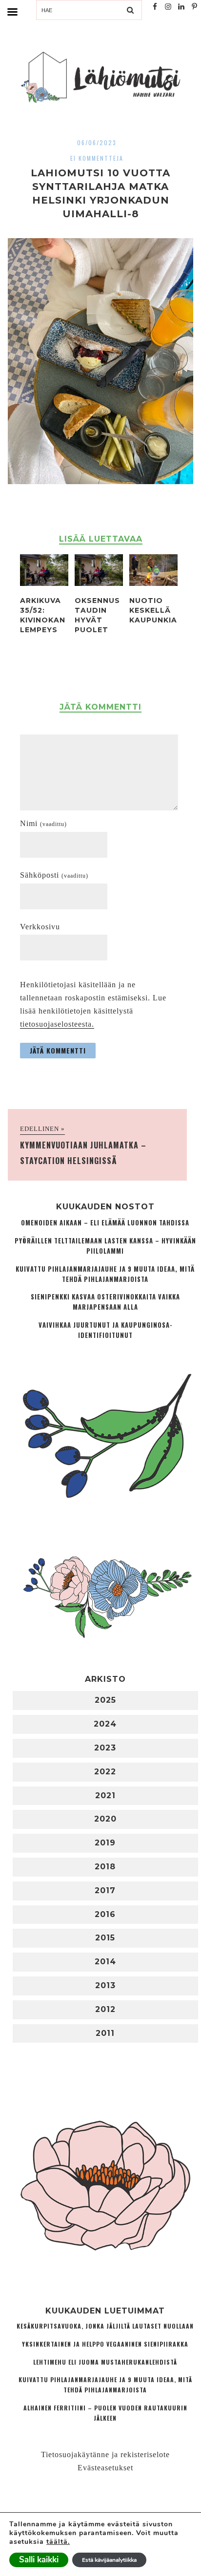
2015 (105, 1938)
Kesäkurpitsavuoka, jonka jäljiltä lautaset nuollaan (105, 2326)
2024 (105, 1724)
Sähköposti (54, 875)
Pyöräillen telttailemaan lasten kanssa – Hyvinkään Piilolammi (105, 1246)
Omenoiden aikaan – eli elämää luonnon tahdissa (105, 1223)
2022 (105, 1772)
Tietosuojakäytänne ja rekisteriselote (105, 2454)
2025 (105, 1700)
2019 (105, 1843)
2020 (105, 1819)
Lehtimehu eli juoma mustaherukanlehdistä (105, 2362)
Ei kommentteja (97, 158)
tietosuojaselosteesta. (57, 1024)
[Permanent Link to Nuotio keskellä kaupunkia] (153, 583)
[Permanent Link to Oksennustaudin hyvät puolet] (99, 583)
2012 (105, 2009)
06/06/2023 (97, 142)
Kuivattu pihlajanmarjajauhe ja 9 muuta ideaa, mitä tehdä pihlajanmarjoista (105, 1274)
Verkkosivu (40, 927)
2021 (105, 1796)
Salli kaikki (39, 2560)
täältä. (58, 2542)
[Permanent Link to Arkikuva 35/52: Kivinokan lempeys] (44, 583)
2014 (105, 1962)
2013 (105, 1985)
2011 (105, 2033)
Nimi (43, 823)
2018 (105, 1867)
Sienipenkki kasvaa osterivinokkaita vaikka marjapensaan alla (105, 1302)
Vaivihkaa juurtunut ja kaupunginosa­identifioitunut (105, 1330)
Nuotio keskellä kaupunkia (153, 610)
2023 (105, 1748)
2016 (105, 1914)
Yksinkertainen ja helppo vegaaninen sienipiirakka (105, 2344)
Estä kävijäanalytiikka (109, 2560)
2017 (105, 1890)
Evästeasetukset (105, 2468)
